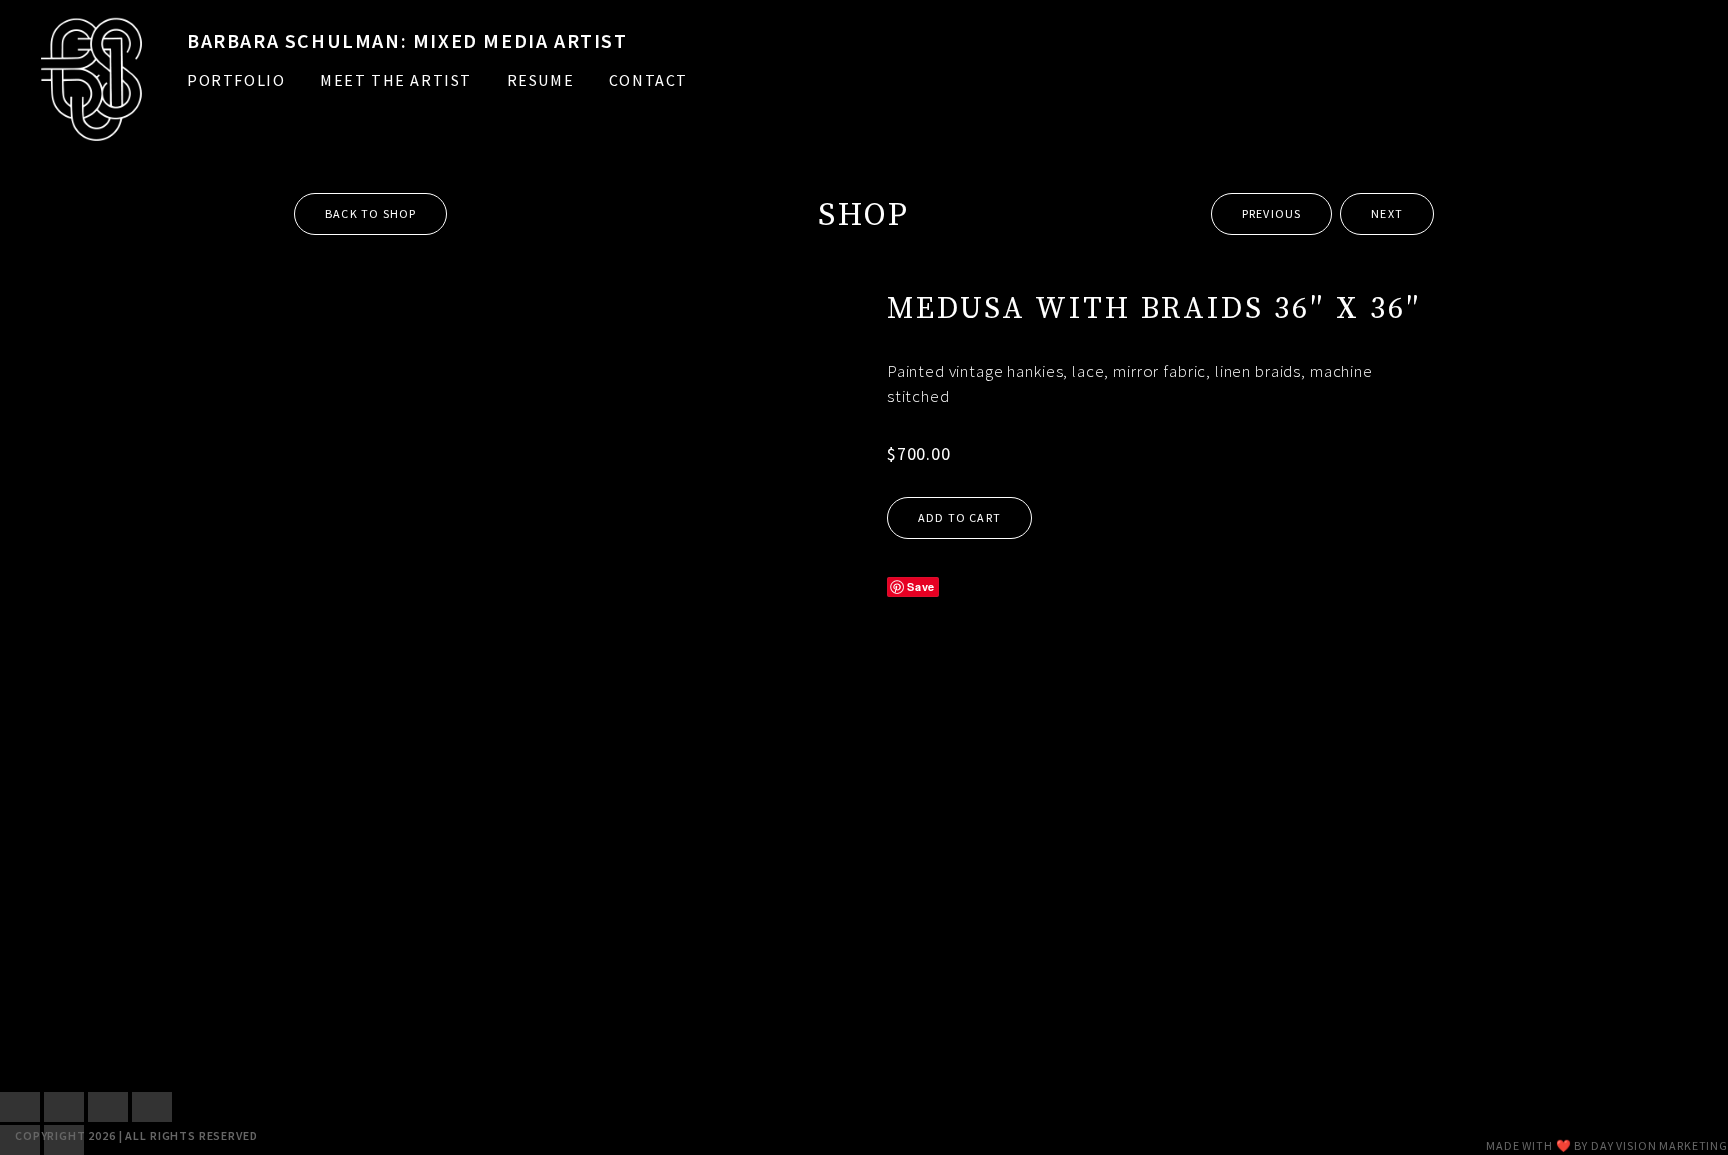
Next (1387, 213)
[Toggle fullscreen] (64, 1107)
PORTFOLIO (236, 80)
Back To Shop (370, 213)
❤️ (1564, 1145)
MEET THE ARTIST (396, 80)
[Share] (108, 1107)
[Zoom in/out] (20, 1107)
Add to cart (959, 517)
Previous (1272, 213)
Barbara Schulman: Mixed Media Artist (407, 40)
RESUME (541, 80)
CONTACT (648, 80)
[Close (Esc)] (152, 1107)
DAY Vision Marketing (1659, 1145)
